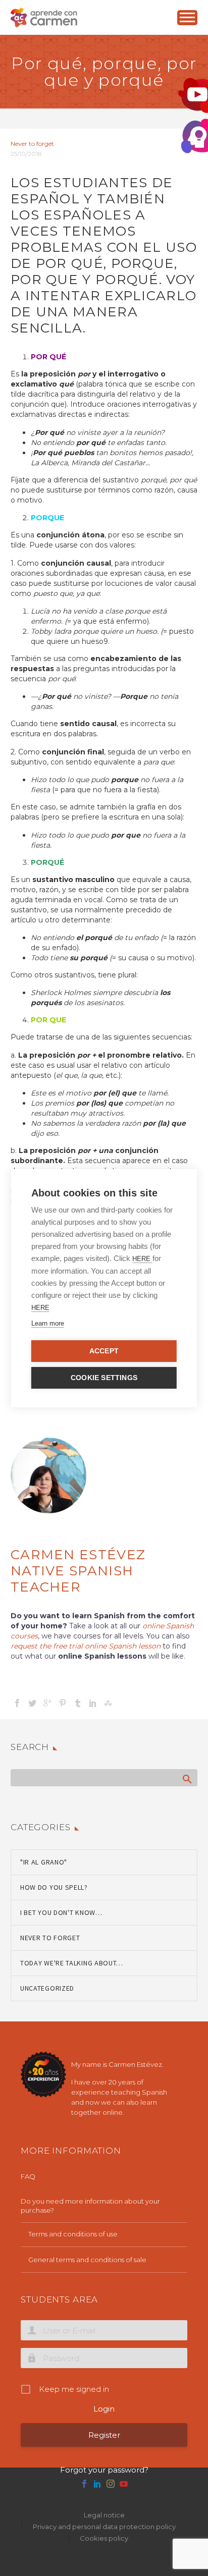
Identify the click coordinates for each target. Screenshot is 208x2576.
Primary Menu (187, 18)
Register (104, 2435)
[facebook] (84, 2484)
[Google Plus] (47, 1703)
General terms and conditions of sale (87, 2260)
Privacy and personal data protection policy (104, 2527)
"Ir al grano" (44, 1862)
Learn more (48, 1323)
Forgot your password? (104, 2470)
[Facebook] (17, 1703)
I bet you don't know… (61, 1912)
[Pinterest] (63, 1703)
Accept (104, 1351)
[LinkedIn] (93, 1703)
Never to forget (32, 144)
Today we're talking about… (72, 1963)
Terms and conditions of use (73, 2234)
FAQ (28, 2176)
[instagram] (111, 2484)
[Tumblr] (78, 1703)
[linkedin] (97, 2484)
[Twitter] (32, 1703)
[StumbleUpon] (108, 1703)
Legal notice (104, 2515)
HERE (142, 1259)
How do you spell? (54, 1887)
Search (187, 1779)
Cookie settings (104, 1378)
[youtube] (124, 2484)
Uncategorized (47, 1988)
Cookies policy (104, 2538)
